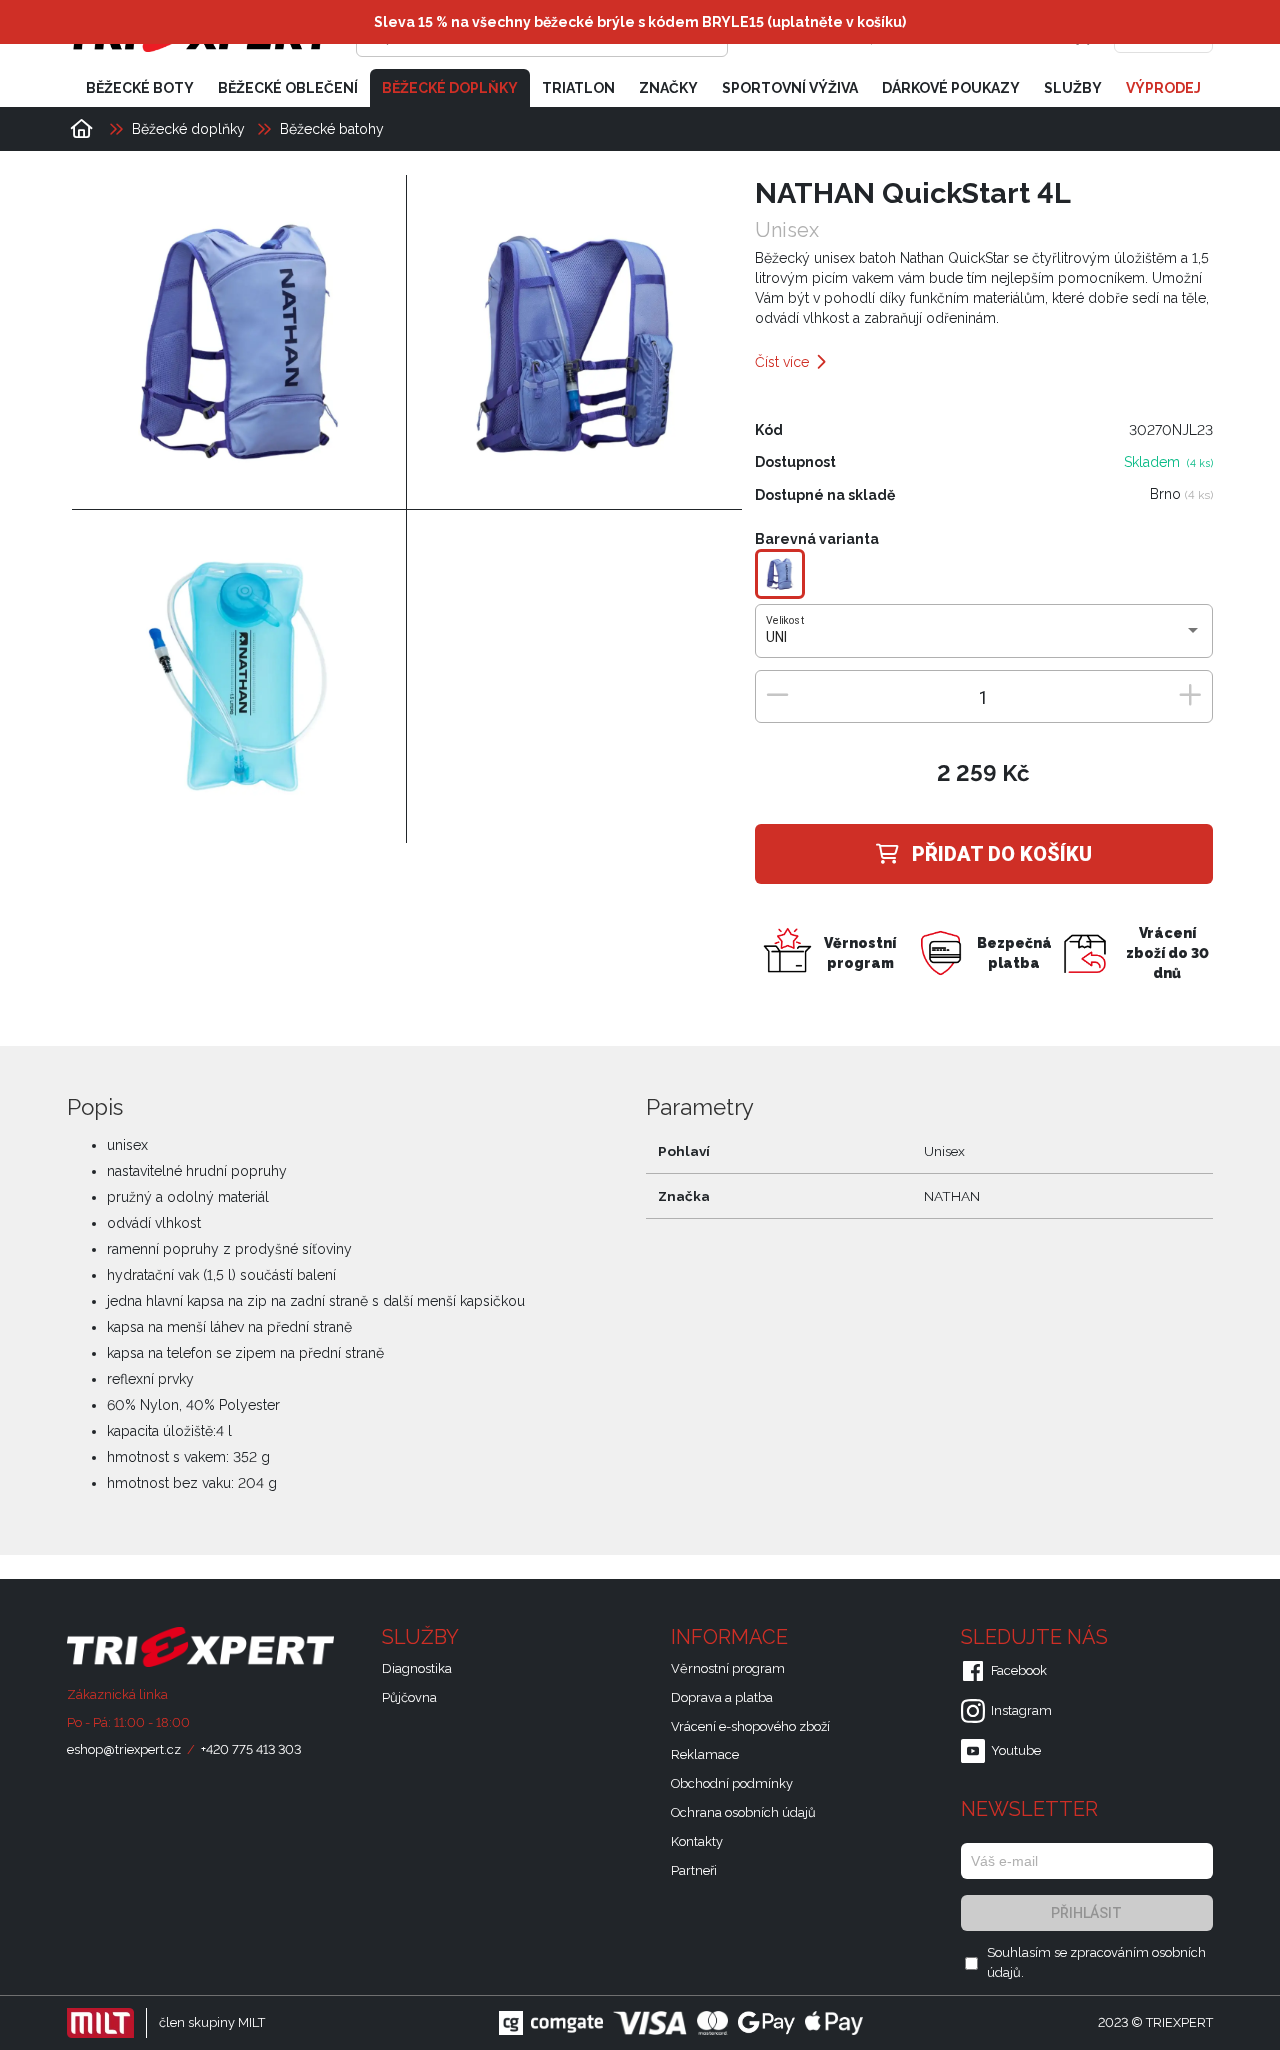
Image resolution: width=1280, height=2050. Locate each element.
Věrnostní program (728, 1668)
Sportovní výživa (790, 88)
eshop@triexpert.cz (124, 1749)
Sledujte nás (1037, 1637)
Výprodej (1163, 88)
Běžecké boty (140, 88)
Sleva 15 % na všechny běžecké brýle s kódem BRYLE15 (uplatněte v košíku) (640, 22)
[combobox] (983, 638)
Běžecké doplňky (450, 88)
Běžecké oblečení (288, 88)
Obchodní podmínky (732, 1783)
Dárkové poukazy (951, 88)
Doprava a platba (722, 1697)
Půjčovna (409, 1697)
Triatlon (578, 88)
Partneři (694, 1870)
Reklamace (705, 1754)
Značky (668, 88)
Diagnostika (417, 1668)
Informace (732, 1637)
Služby (1073, 88)
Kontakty (697, 1841)
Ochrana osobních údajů (743, 1812)
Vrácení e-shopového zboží (750, 1726)
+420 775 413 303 (251, 1749)
